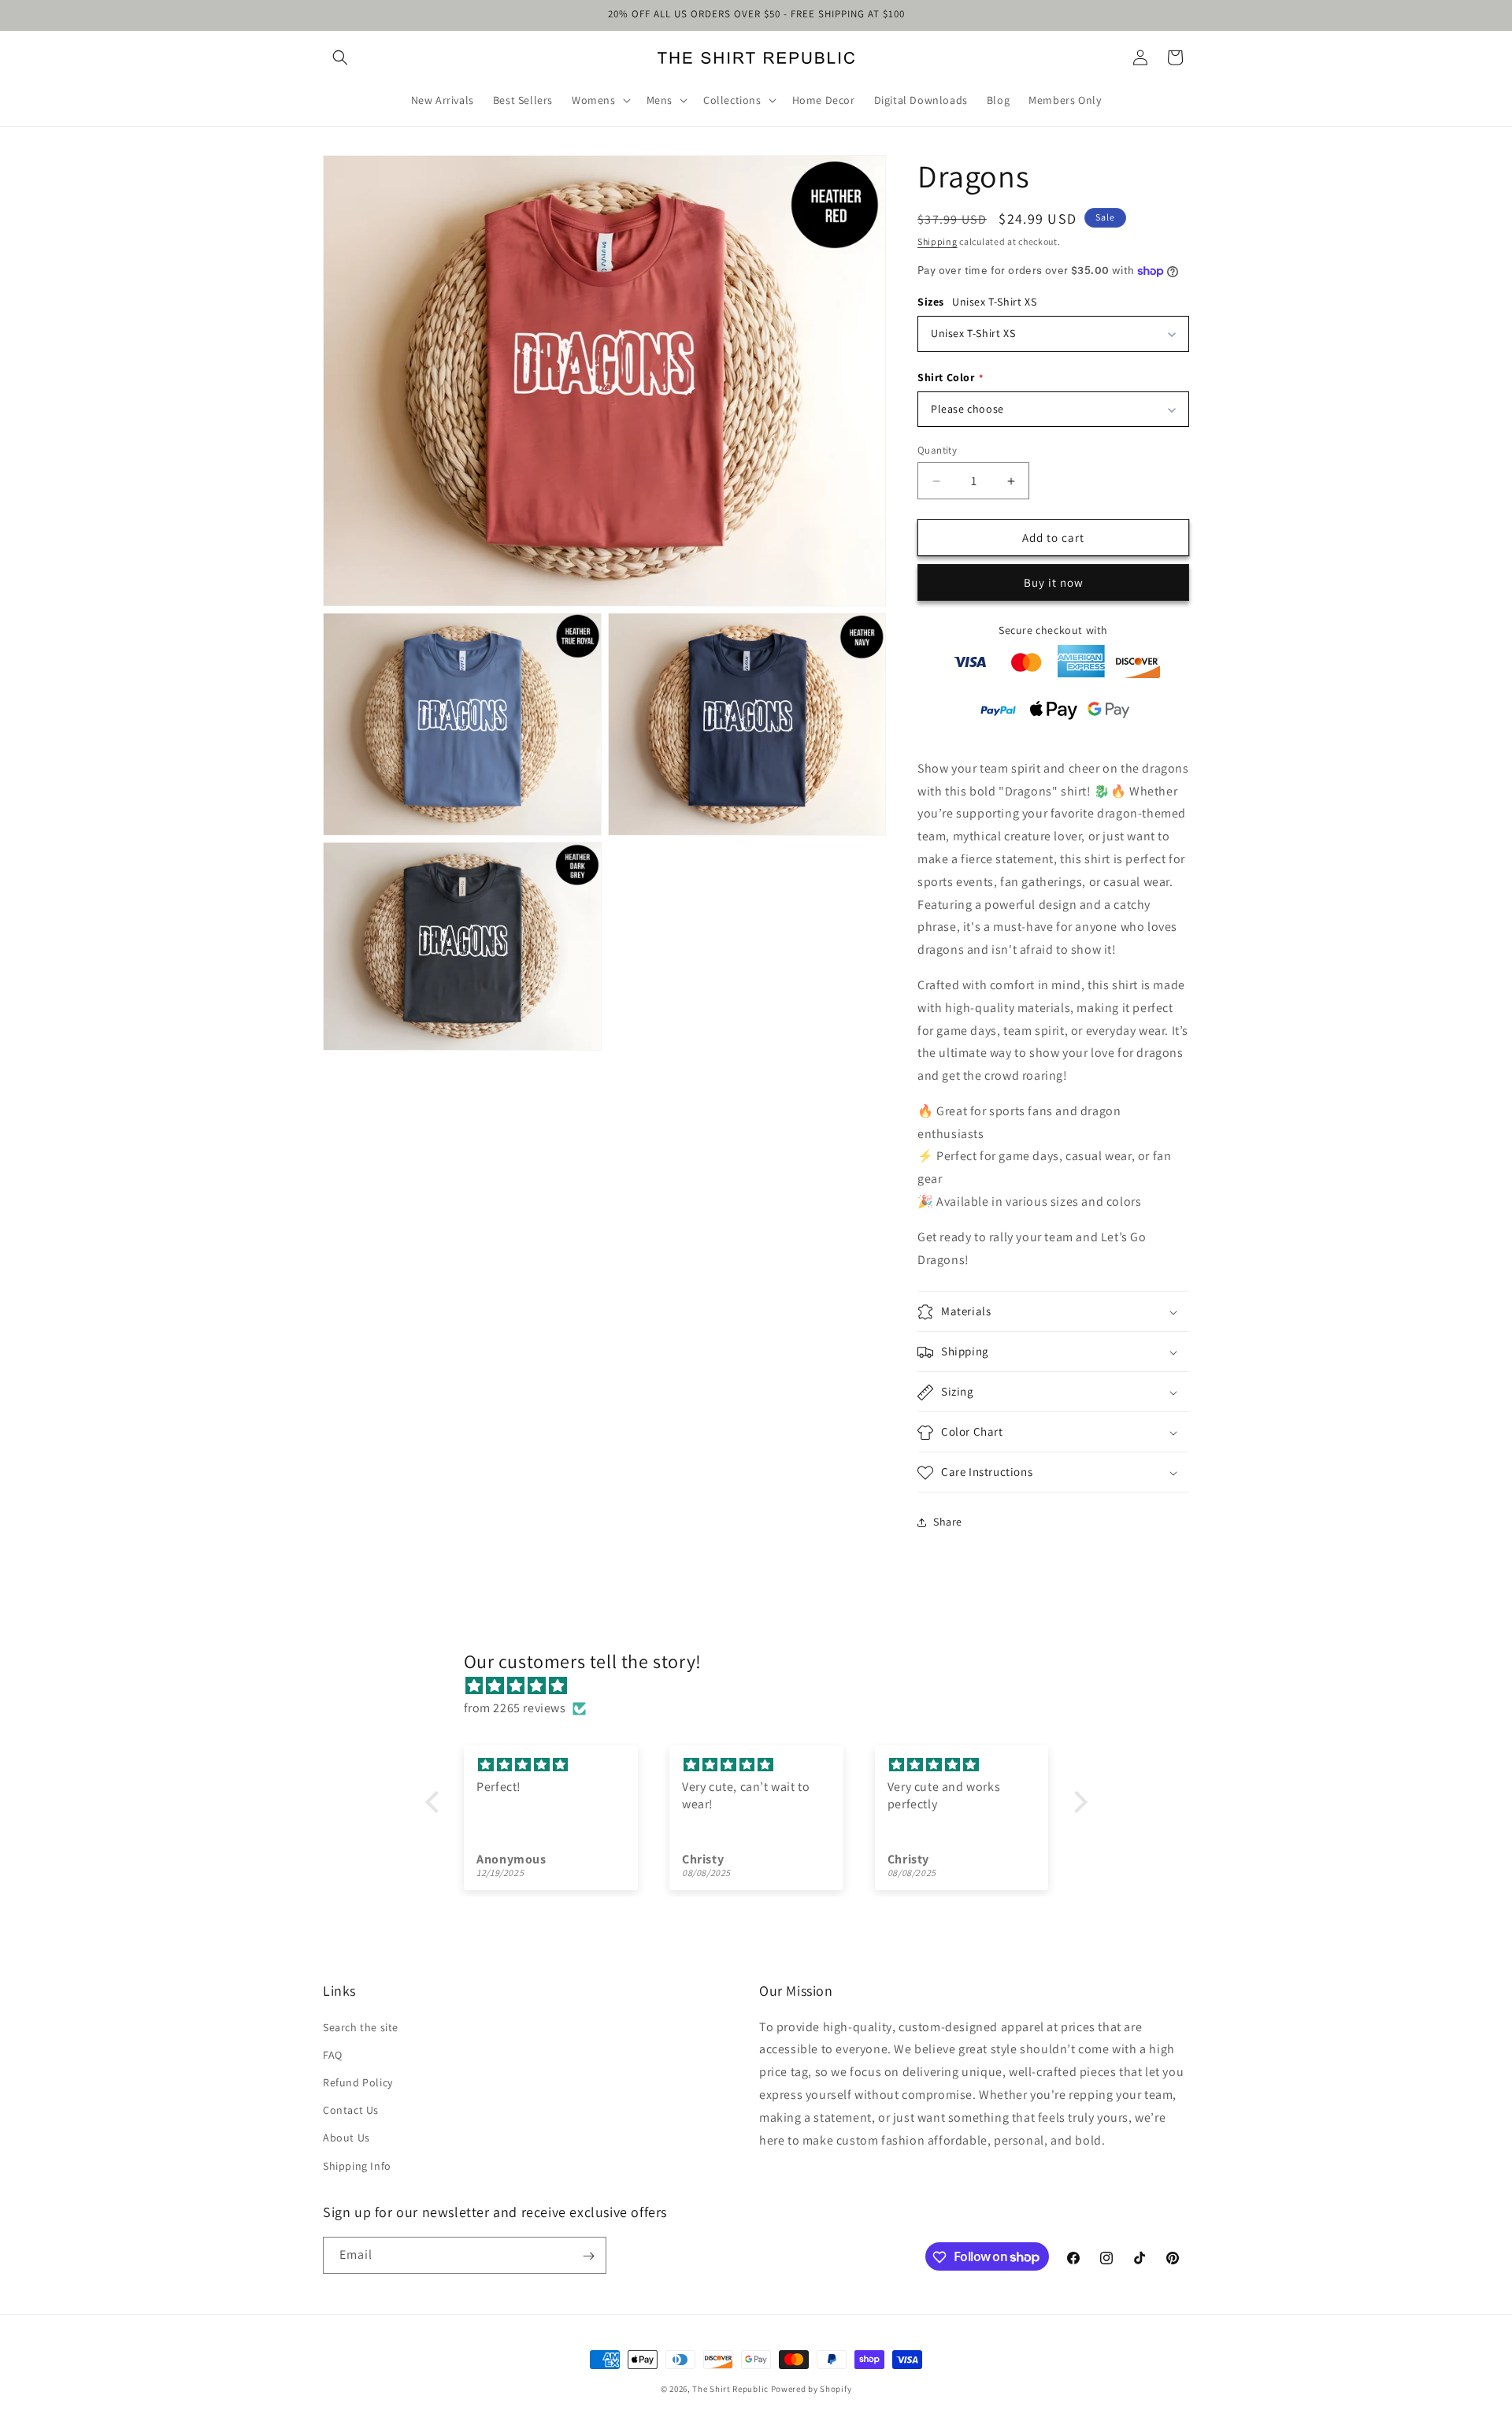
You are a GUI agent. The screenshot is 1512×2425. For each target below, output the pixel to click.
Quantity (937, 450)
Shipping (938, 241)
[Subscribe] (588, 2256)
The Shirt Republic (730, 2389)
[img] (764, 1685)
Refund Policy (358, 2082)
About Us (346, 2138)
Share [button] (948, 1522)
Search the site (361, 2026)
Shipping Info (357, 2165)
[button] (340, 57)
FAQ (333, 2054)
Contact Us (351, 2110)
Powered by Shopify (812, 2389)
